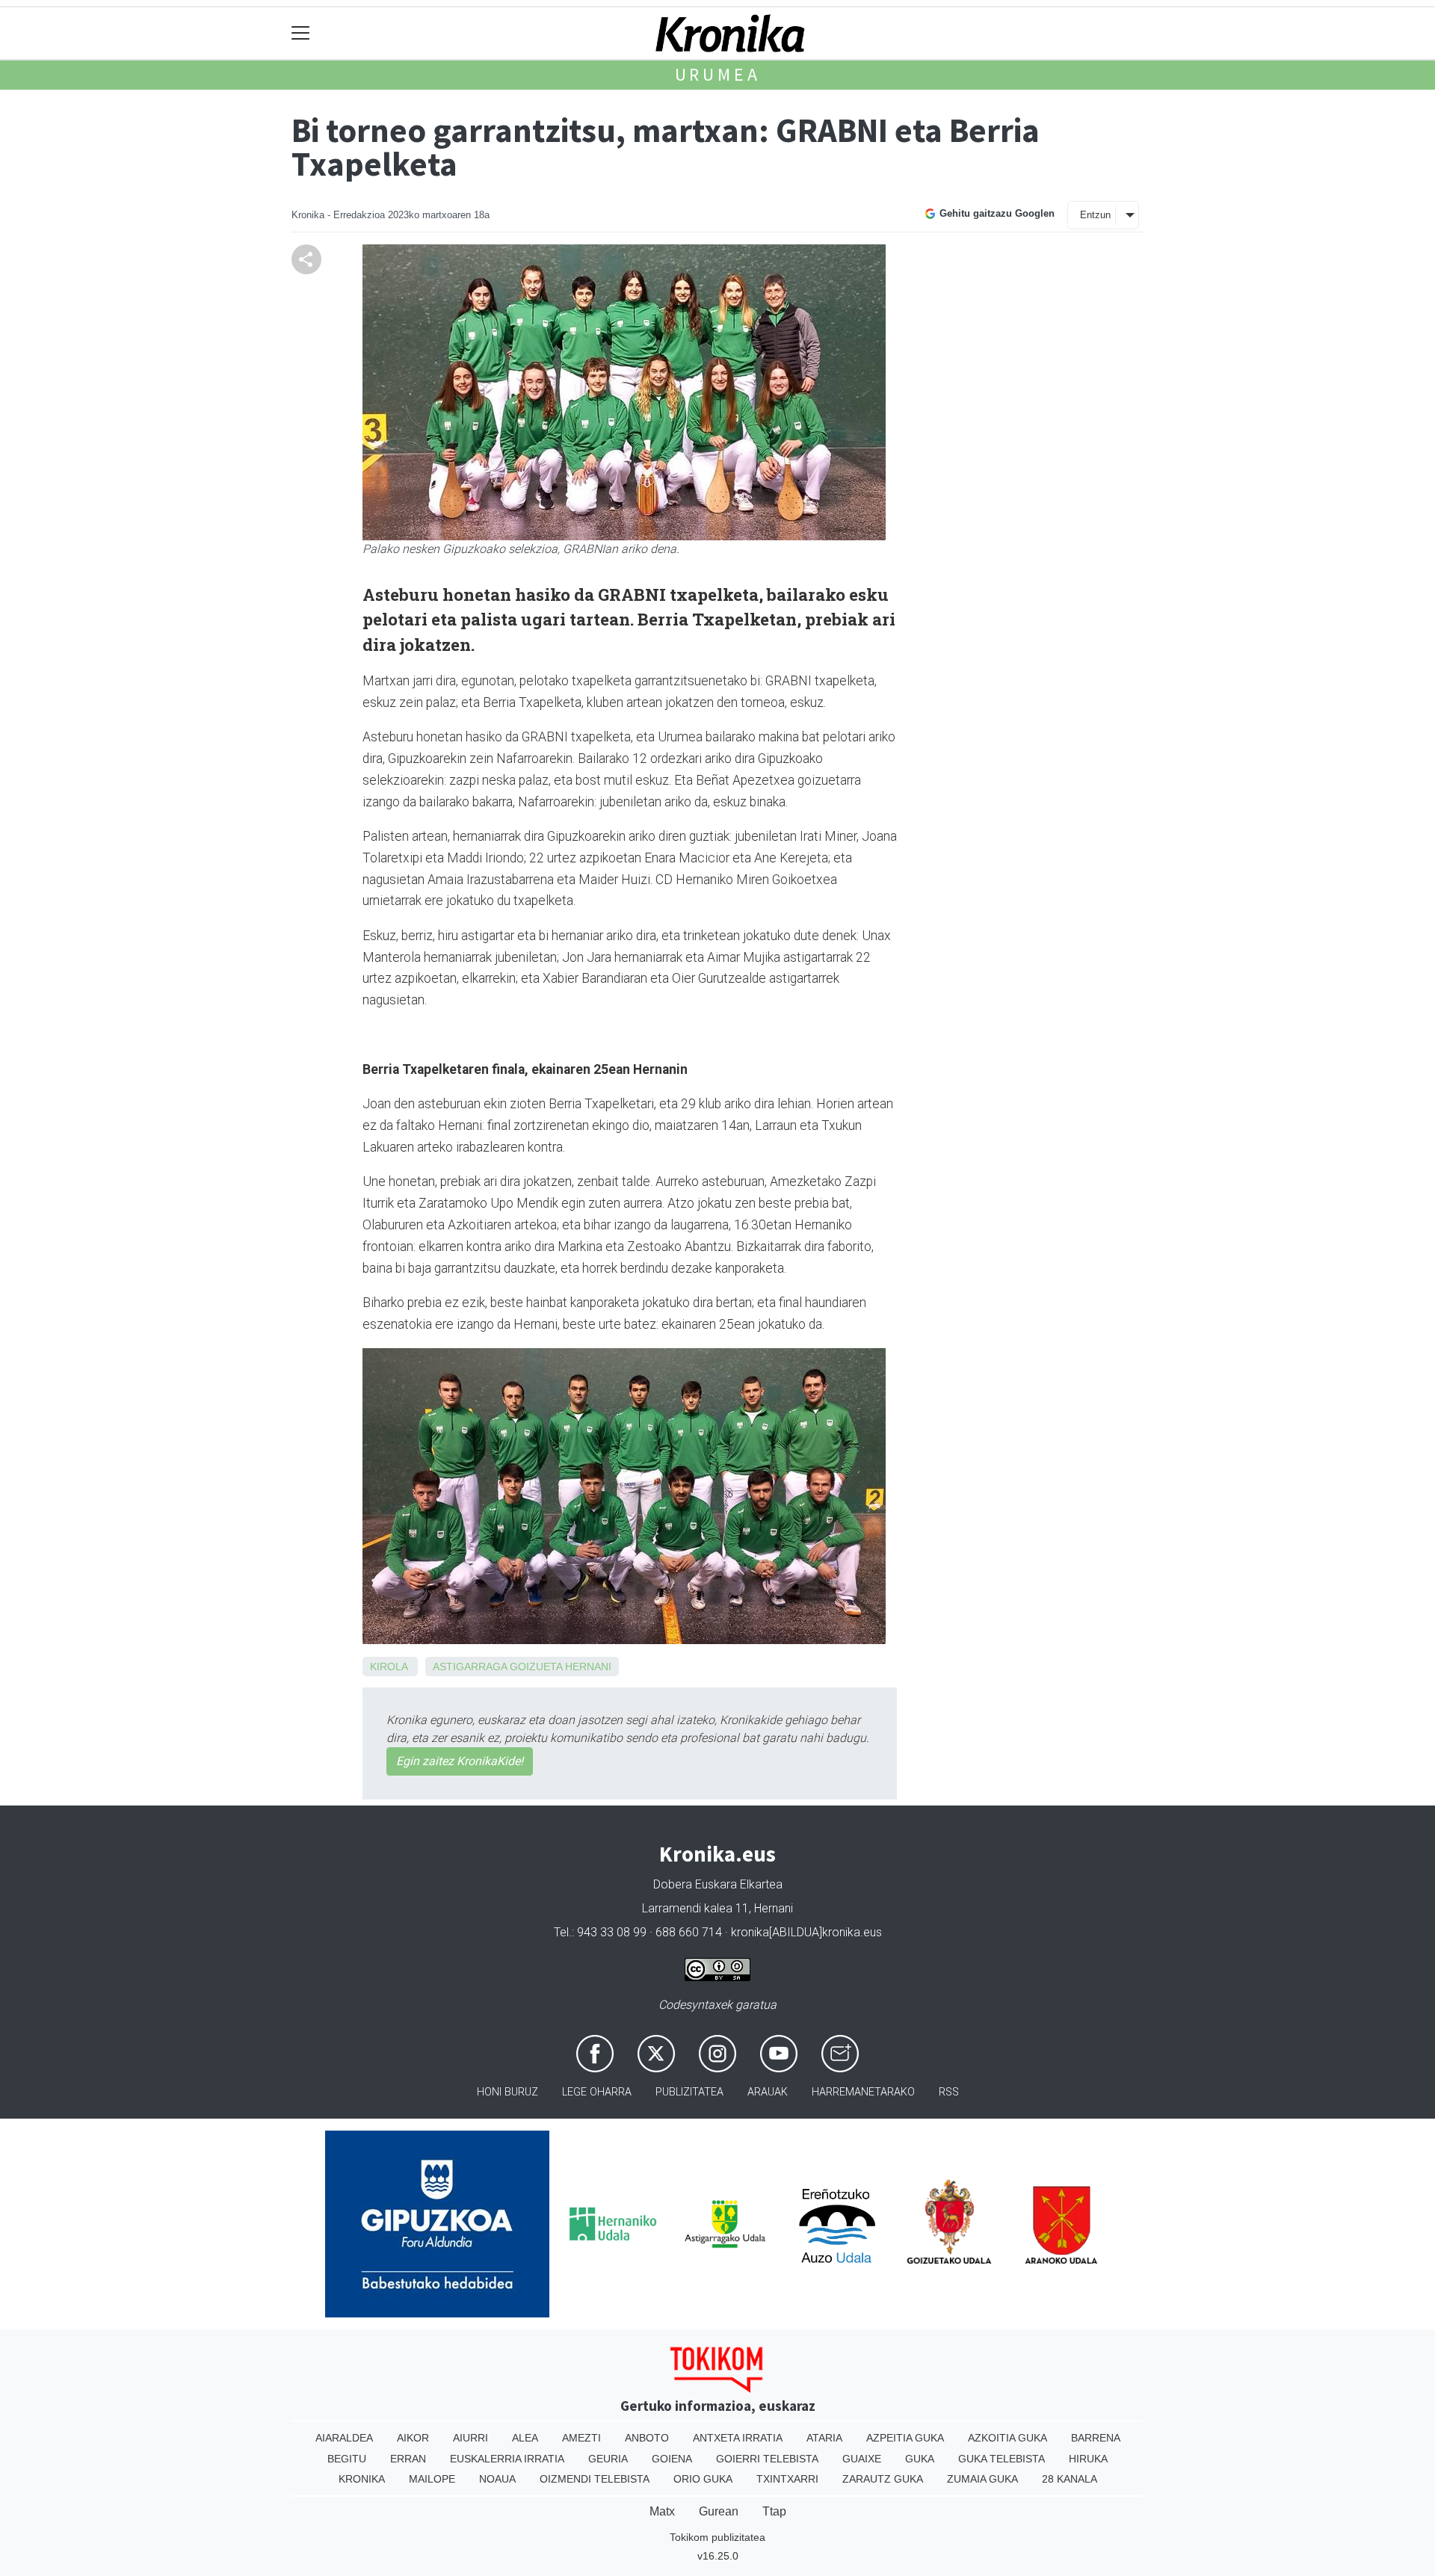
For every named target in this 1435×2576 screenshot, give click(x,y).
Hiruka (1088, 2459)
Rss (949, 2092)
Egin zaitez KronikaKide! (460, 1761)
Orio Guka (703, 2479)
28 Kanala (1070, 2479)
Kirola (389, 1667)
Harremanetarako (863, 2092)
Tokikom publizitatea (717, 2537)
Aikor (413, 2438)
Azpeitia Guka (905, 2438)
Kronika (362, 2479)
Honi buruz (507, 2092)
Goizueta (536, 1667)
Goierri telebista (767, 2459)
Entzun (1095, 215)
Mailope (432, 2479)
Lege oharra (597, 2092)
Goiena (672, 2459)
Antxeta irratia (738, 2438)
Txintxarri (787, 2479)
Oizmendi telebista (595, 2479)
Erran (408, 2459)
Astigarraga (470, 1667)
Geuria (608, 2459)
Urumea (718, 74)
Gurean (719, 2511)
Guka (920, 2459)
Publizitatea (689, 2092)
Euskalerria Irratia (507, 2459)
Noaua (497, 2479)
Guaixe (862, 2459)
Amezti (581, 2438)
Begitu (347, 2459)
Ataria (824, 2438)
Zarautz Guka (883, 2479)
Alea (525, 2438)
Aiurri (470, 2438)
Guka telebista (1002, 2459)
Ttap (774, 2511)
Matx (662, 2511)
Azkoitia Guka (1007, 2438)
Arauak (768, 2092)
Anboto (647, 2438)
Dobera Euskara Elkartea (718, 1884)
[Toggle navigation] (301, 33)
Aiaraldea (344, 2438)
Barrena (1096, 2438)
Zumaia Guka (982, 2479)
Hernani (588, 1667)
